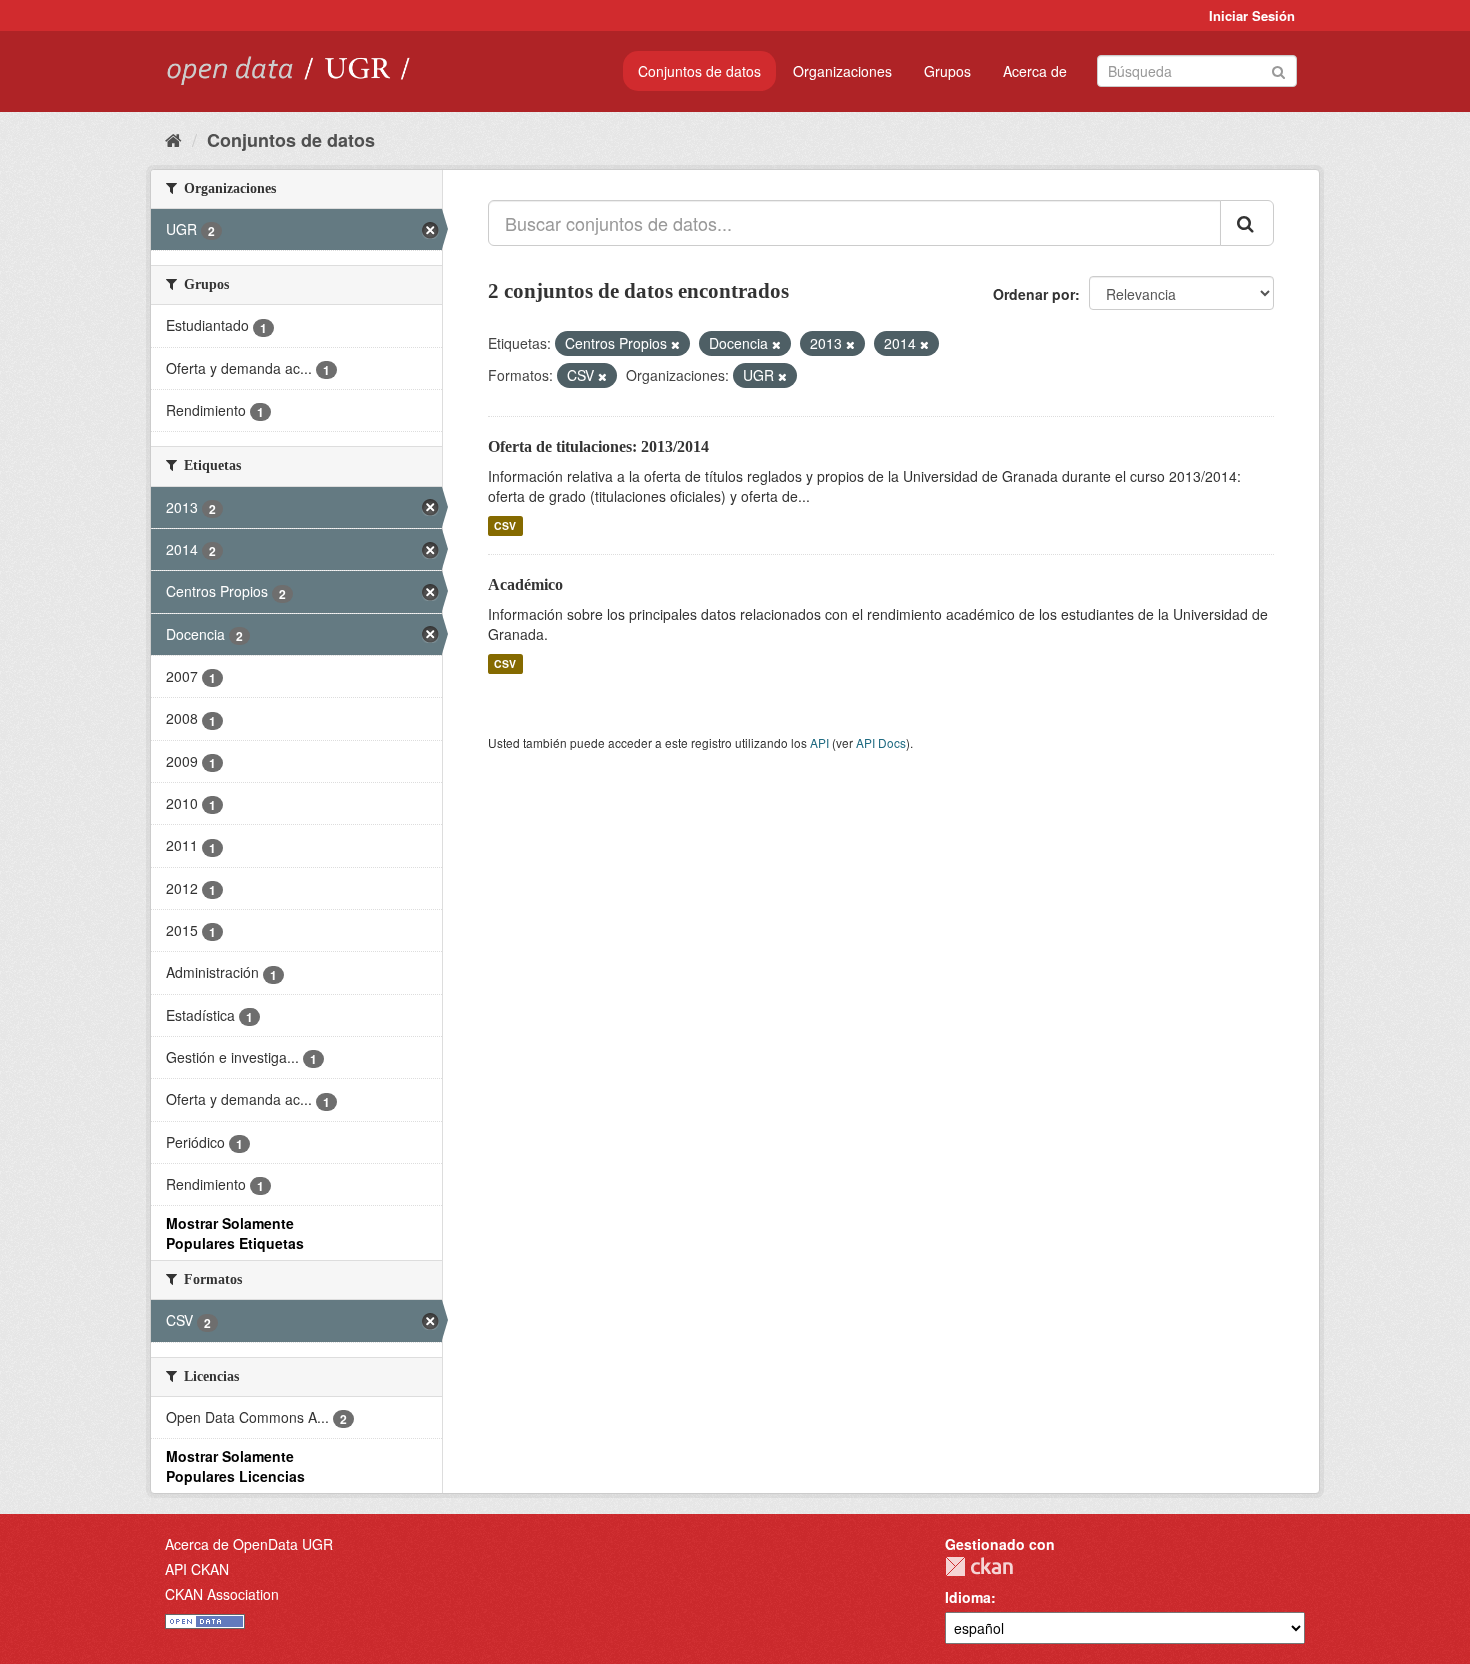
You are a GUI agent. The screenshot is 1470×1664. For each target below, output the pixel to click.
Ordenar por (1034, 294)
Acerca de (1035, 71)
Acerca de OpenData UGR (249, 1544)
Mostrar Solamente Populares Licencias (235, 1466)
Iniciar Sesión (1252, 15)
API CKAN (197, 1569)
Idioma (968, 1597)
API (819, 742)
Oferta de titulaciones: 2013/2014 (598, 446)
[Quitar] (675, 344)
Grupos (947, 71)
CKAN (979, 1566)
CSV (505, 525)
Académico (525, 584)
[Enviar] (1278, 69)
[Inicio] (173, 139)
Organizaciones (842, 71)
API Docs (881, 742)
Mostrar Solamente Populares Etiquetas (235, 1233)
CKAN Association (222, 1594)
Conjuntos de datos (699, 71)
